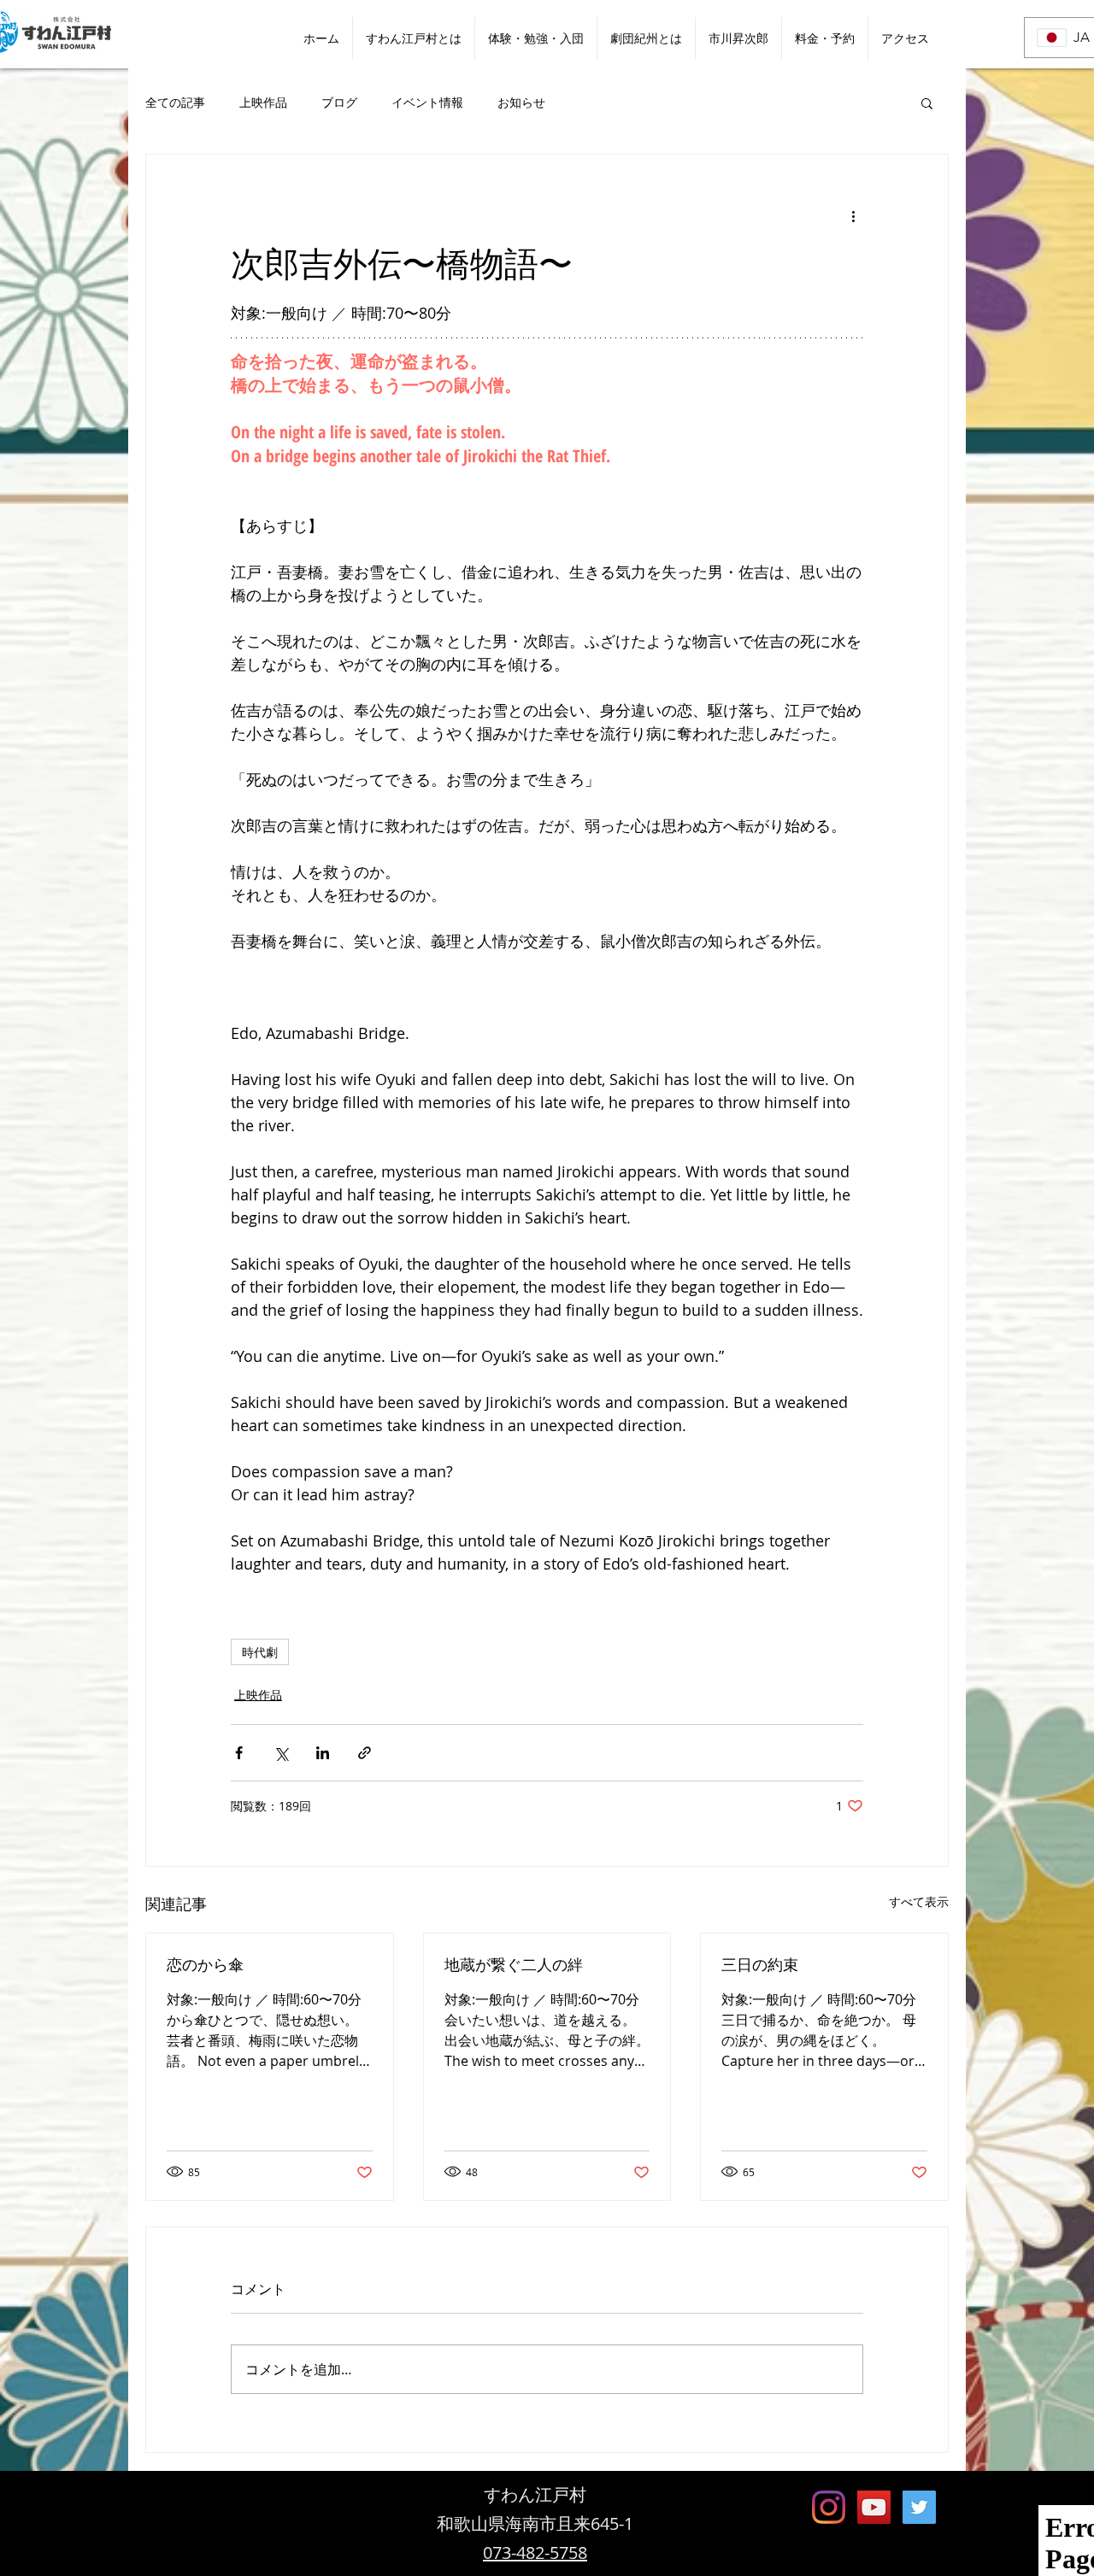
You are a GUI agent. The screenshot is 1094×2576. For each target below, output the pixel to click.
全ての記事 (175, 102)
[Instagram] (829, 2507)
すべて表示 (919, 1901)
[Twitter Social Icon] (919, 2507)
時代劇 (260, 1652)
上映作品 (263, 102)
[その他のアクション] (853, 216)
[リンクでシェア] (365, 1753)
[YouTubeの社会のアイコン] (874, 2507)
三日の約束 (760, 1964)
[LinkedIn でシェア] (323, 1753)
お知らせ (521, 102)
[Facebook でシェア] (239, 1753)
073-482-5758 (535, 2553)
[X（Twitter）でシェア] (281, 1753)
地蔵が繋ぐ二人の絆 (514, 1964)
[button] (927, 103)
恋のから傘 (205, 1964)
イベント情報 (427, 102)
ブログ (339, 102)
